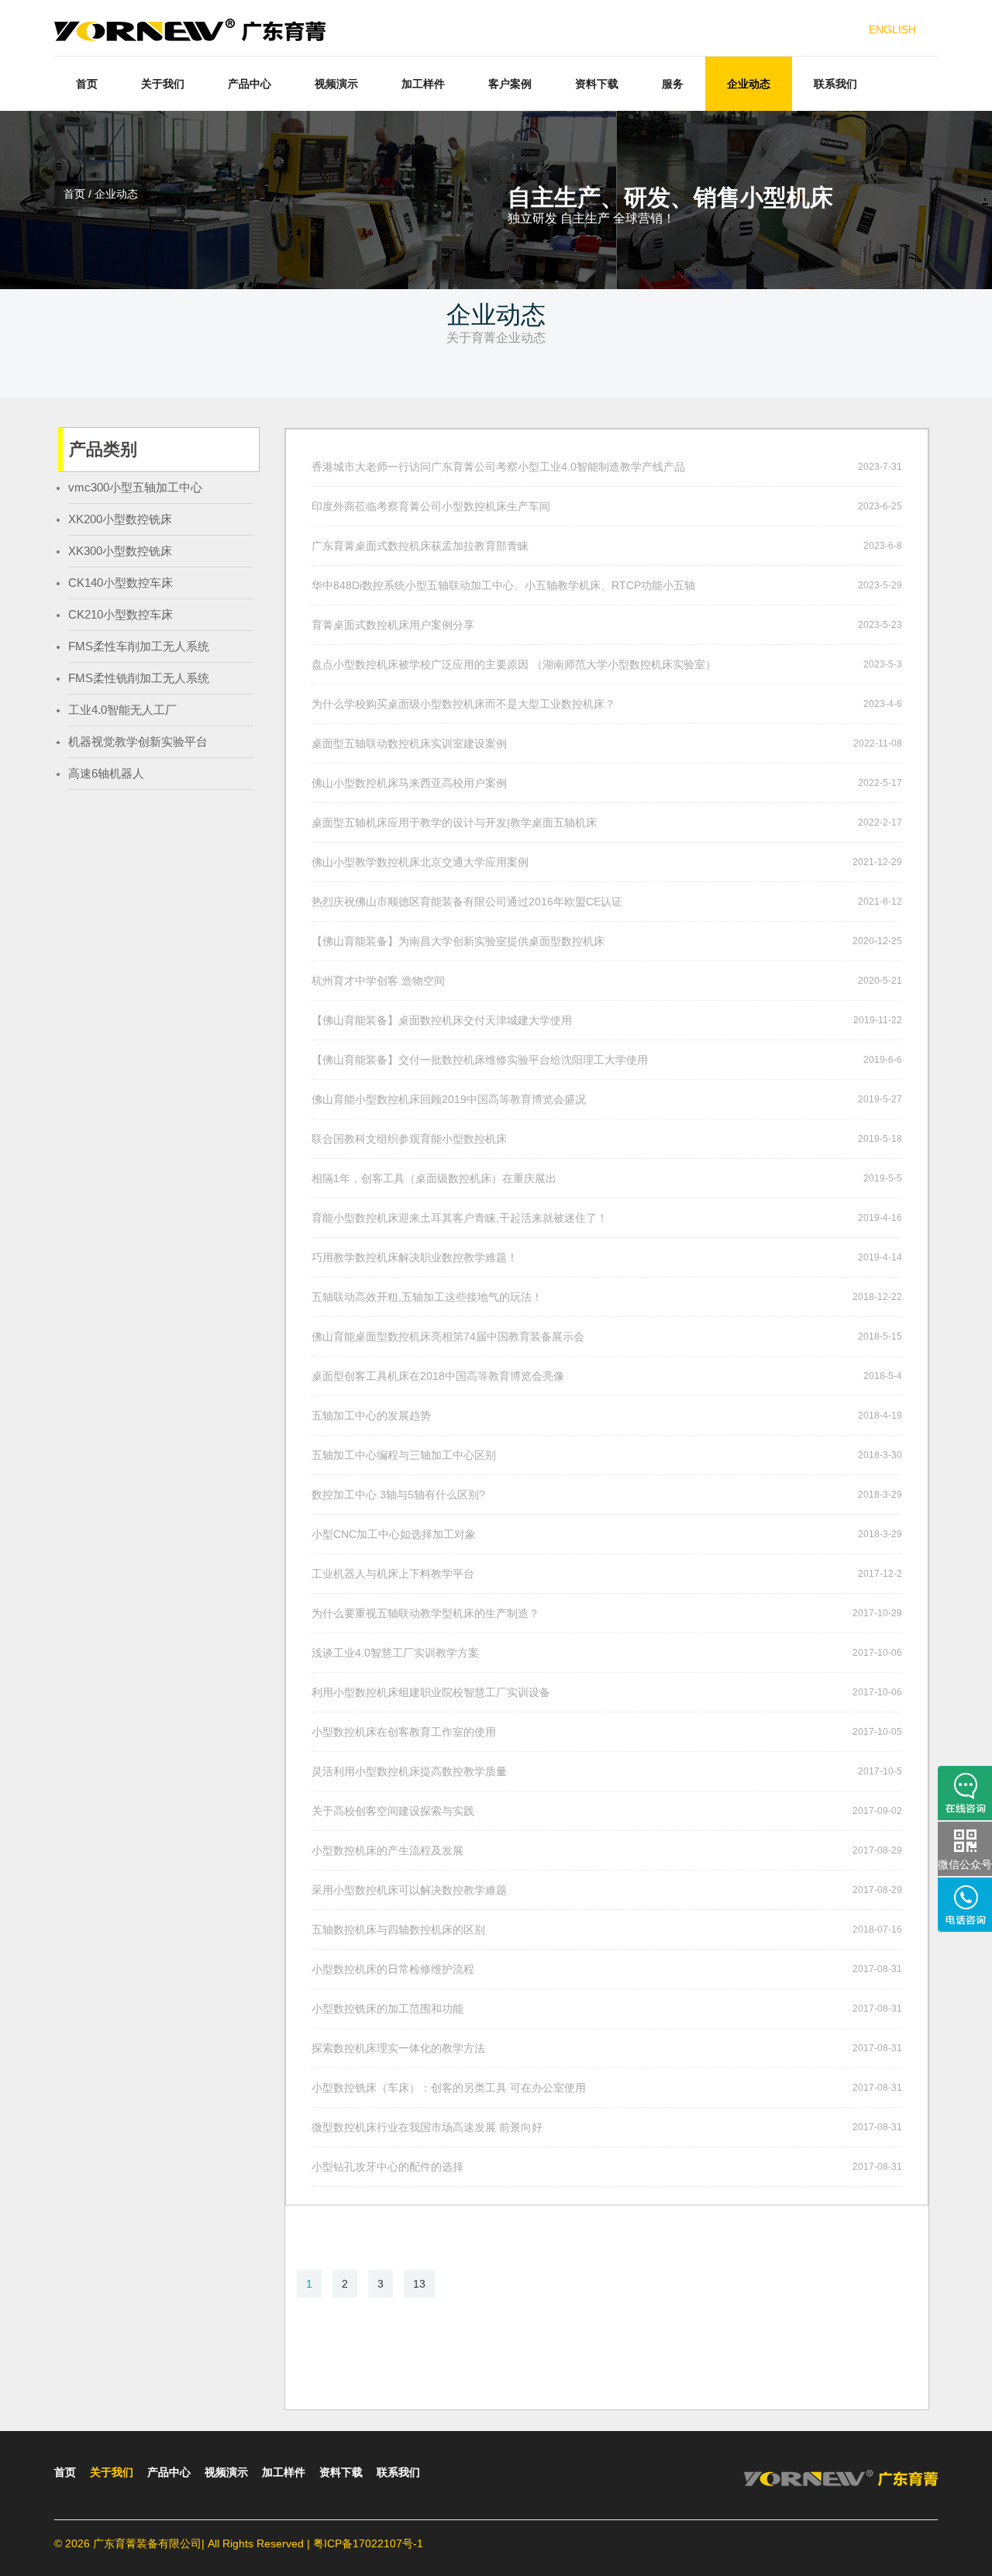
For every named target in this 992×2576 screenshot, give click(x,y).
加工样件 (423, 84)
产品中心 (250, 84)
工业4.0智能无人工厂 (122, 710)
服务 (673, 84)
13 (419, 2284)
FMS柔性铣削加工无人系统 (139, 678)
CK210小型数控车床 (121, 614)
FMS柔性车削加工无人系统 (139, 646)
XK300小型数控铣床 (120, 551)
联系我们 (835, 84)
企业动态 (749, 84)
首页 (87, 84)
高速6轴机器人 (106, 773)
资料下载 (597, 84)
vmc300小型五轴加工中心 (135, 487)
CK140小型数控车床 (121, 583)
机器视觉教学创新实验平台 (138, 741)
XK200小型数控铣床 (120, 519)
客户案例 (510, 84)
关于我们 (163, 84)
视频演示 (336, 84)
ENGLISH (892, 29)
